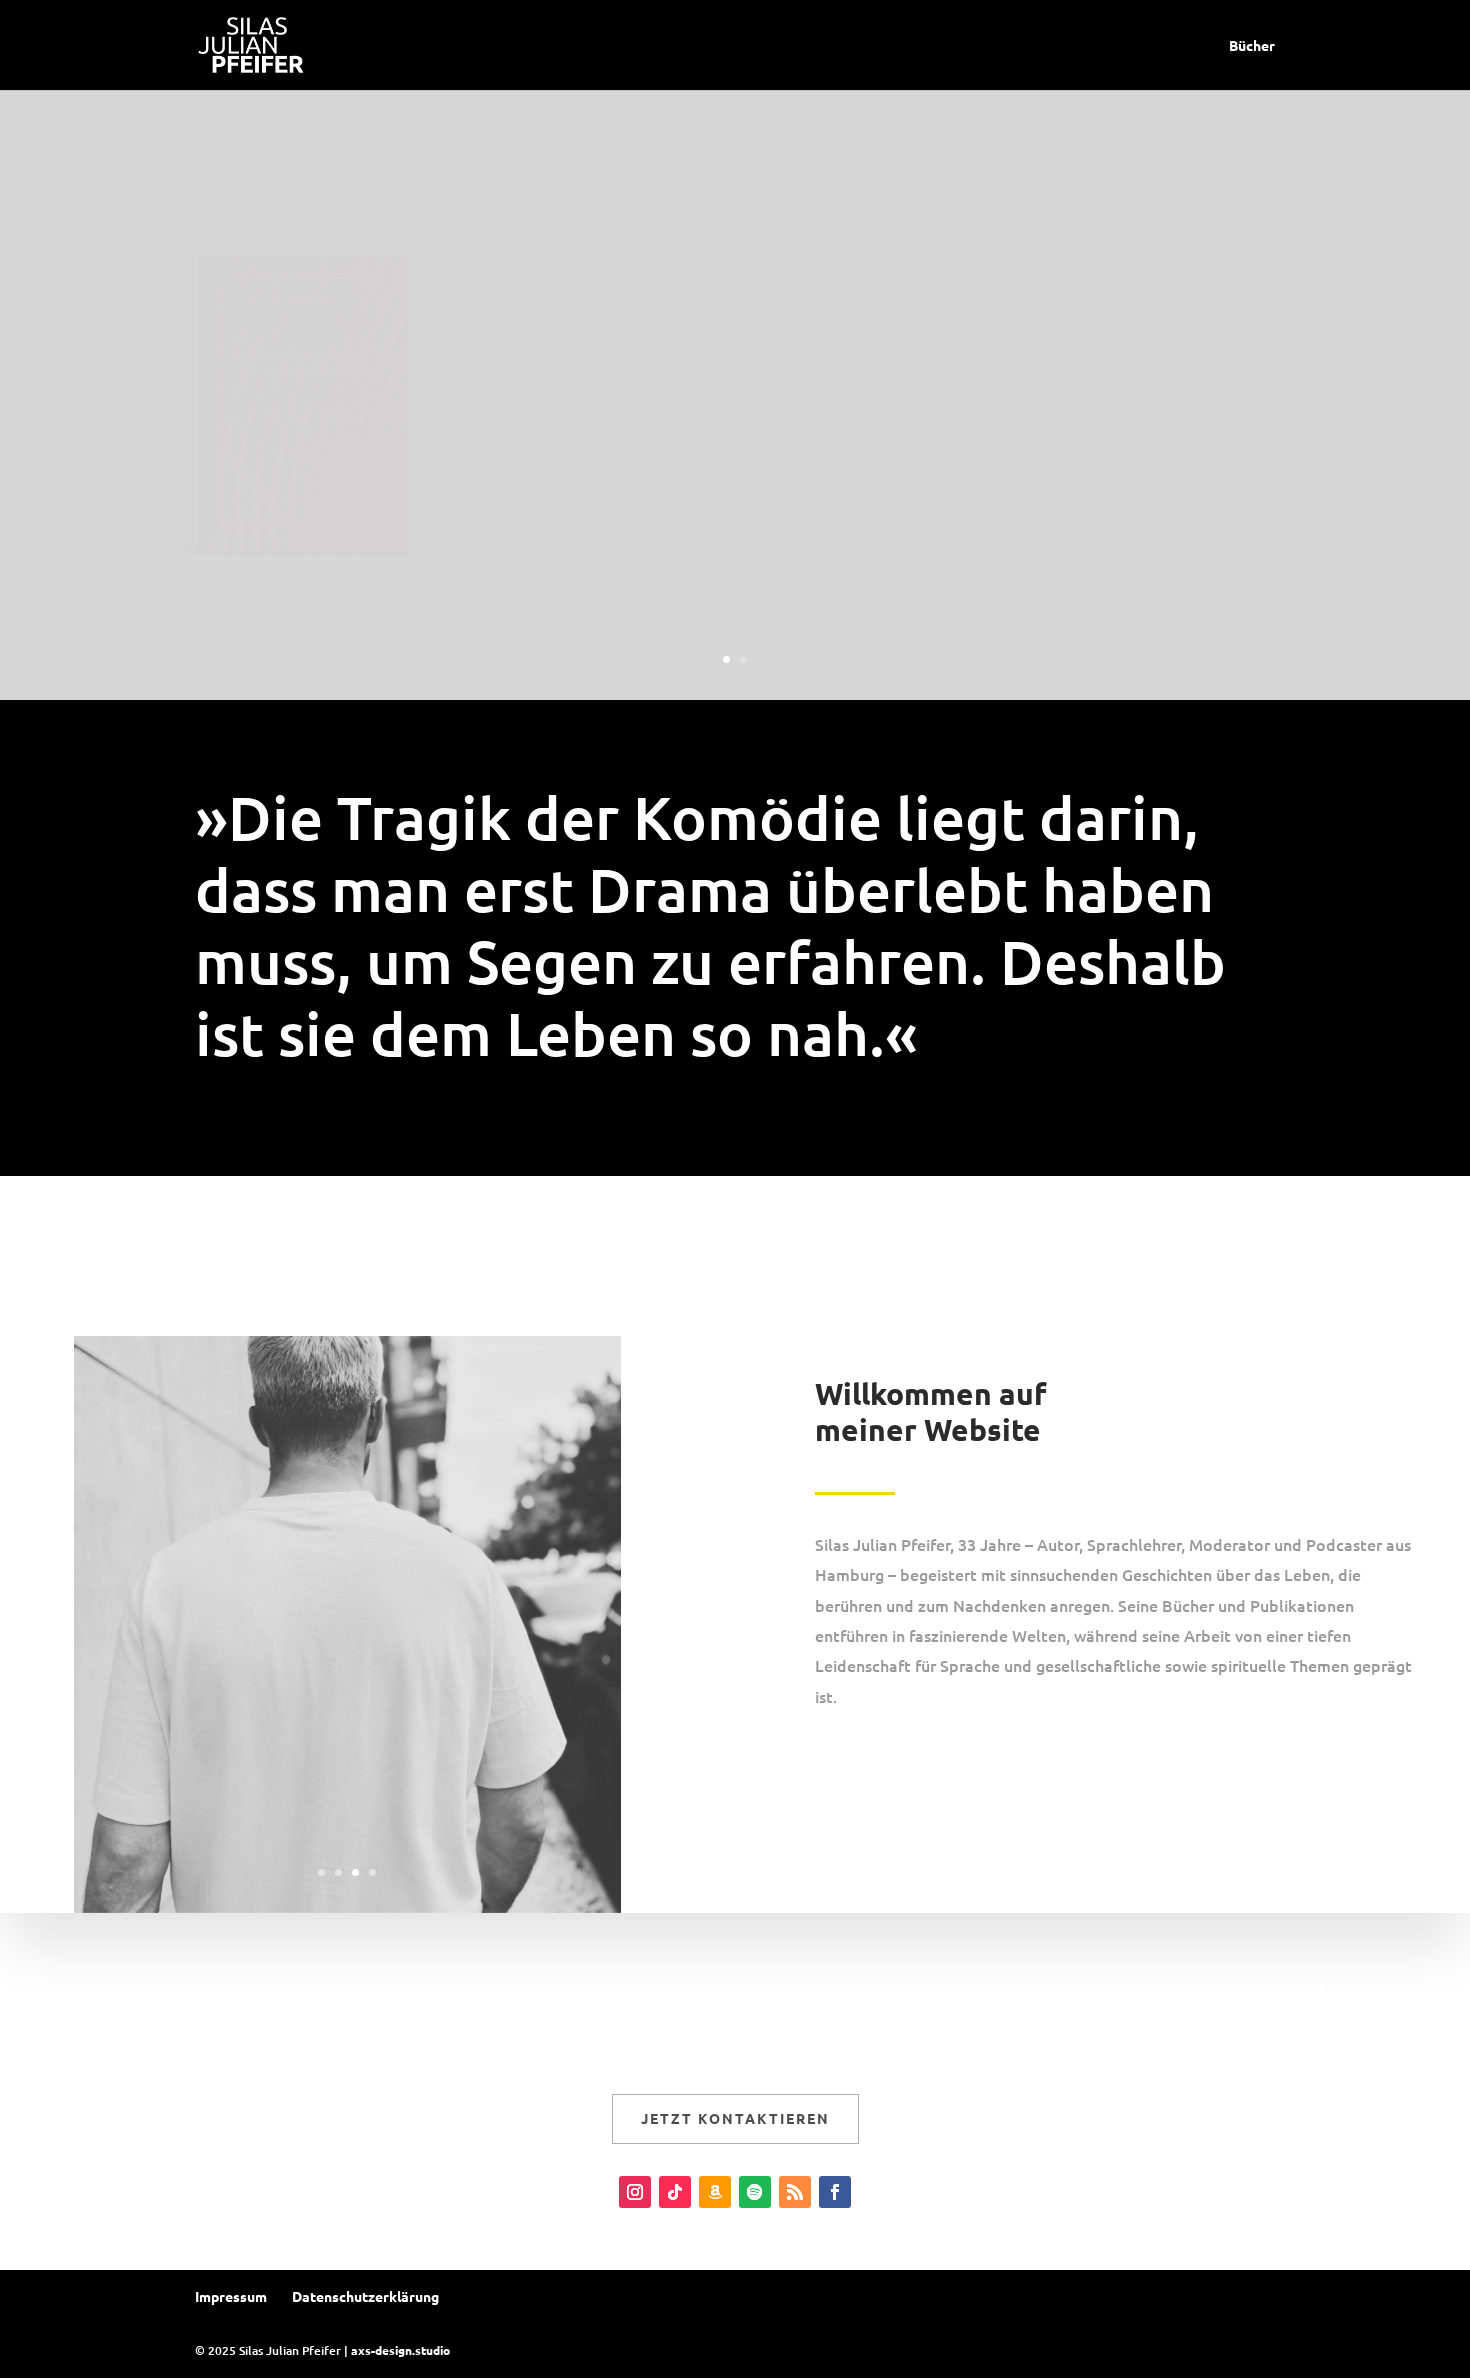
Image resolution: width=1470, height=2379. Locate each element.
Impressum (231, 2296)
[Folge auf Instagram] (635, 2192)
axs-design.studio (400, 2350)
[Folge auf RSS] (795, 2192)
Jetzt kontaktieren (735, 2118)
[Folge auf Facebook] (835, 2192)
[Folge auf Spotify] (755, 2192)
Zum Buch (844, 468)
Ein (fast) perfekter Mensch (1069, 320)
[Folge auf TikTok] (675, 2192)
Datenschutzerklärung (365, 2296)
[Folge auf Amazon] (715, 2192)
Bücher (1252, 46)
